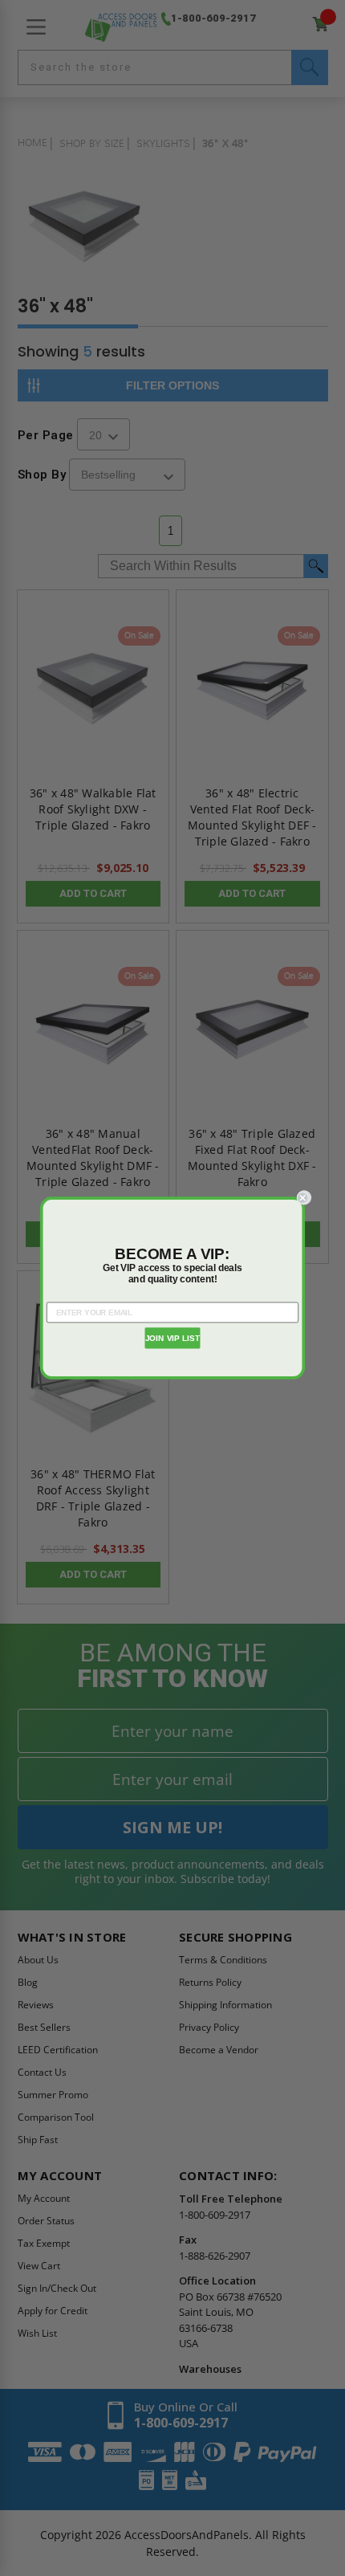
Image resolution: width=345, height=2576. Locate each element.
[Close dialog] (304, 1197)
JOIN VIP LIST (173, 1339)
